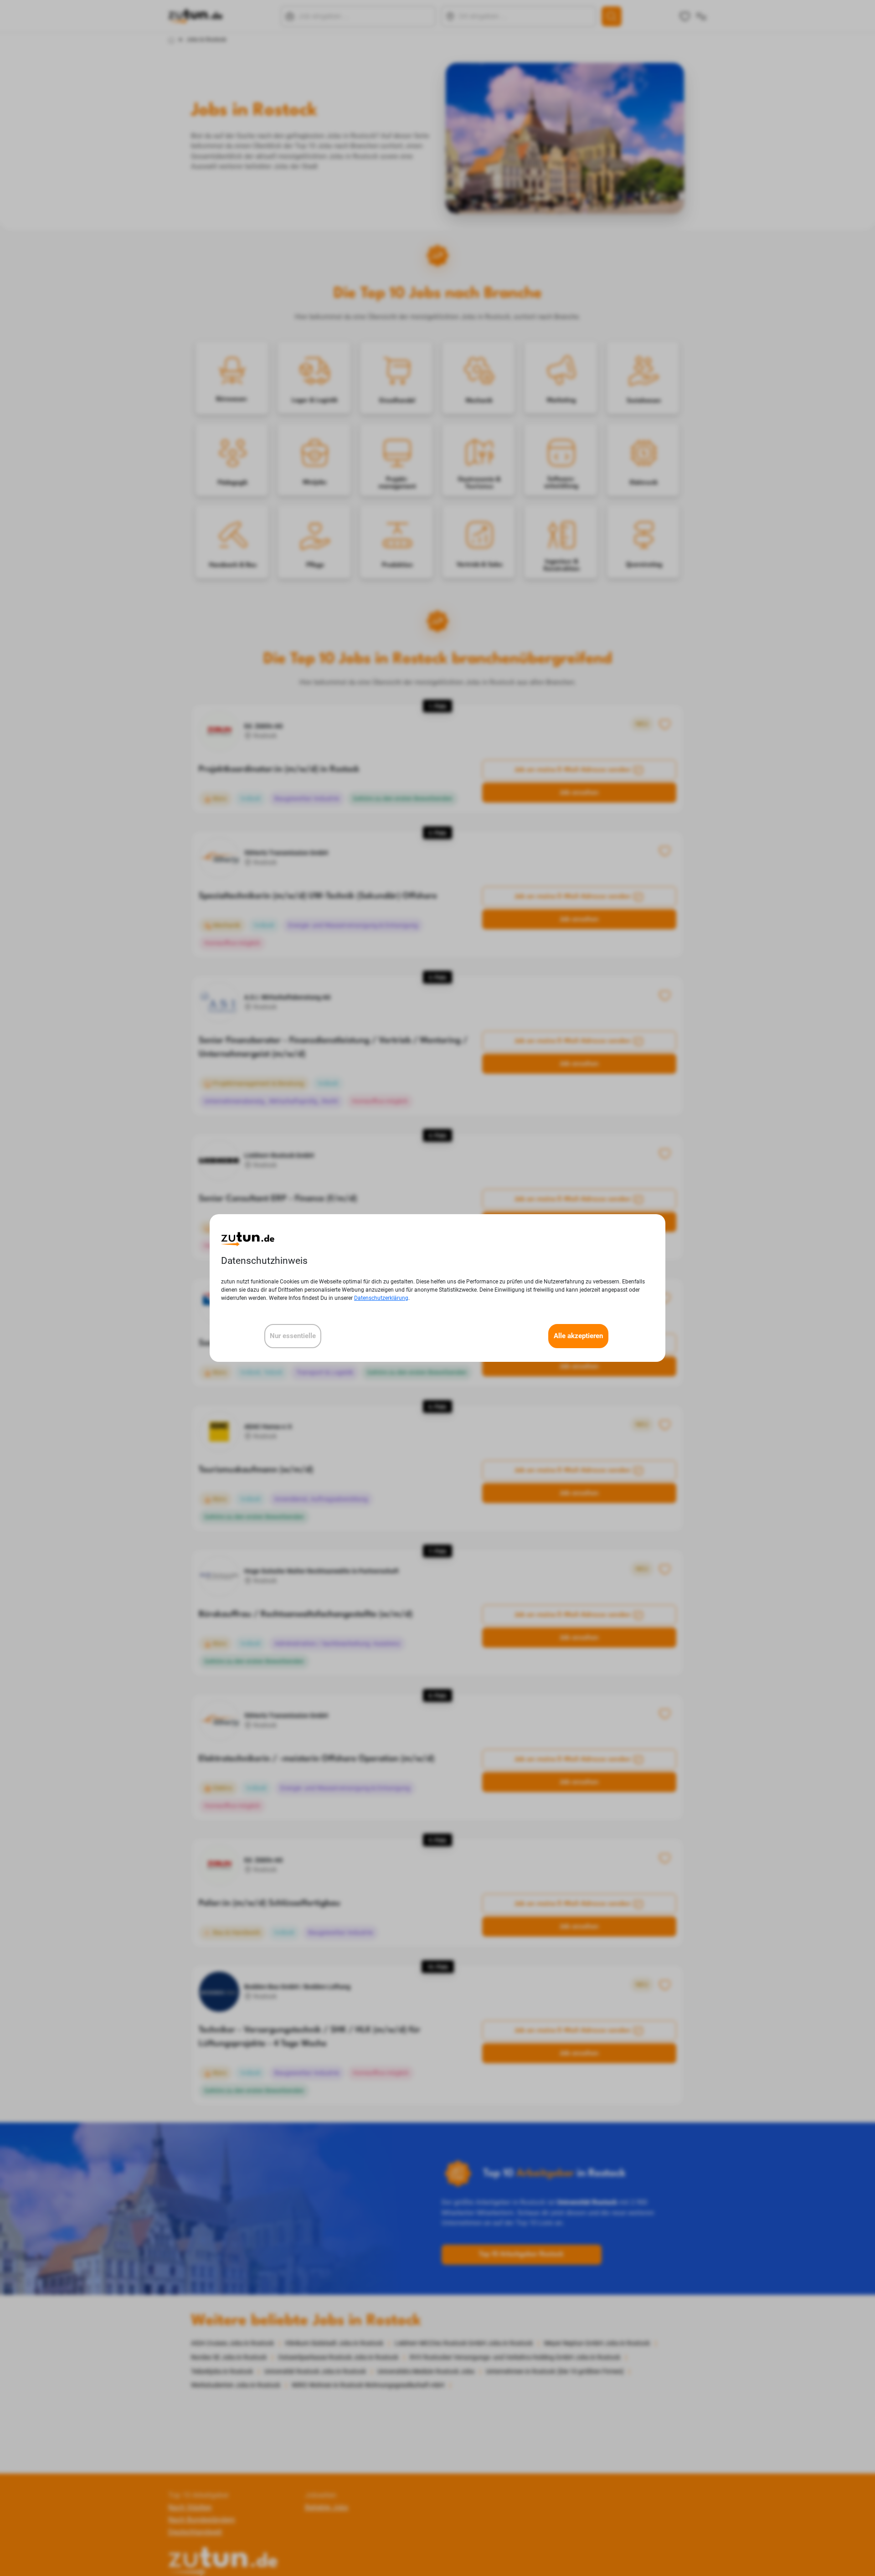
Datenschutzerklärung (381, 1298)
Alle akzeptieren (578, 1336)
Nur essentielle (293, 1336)
